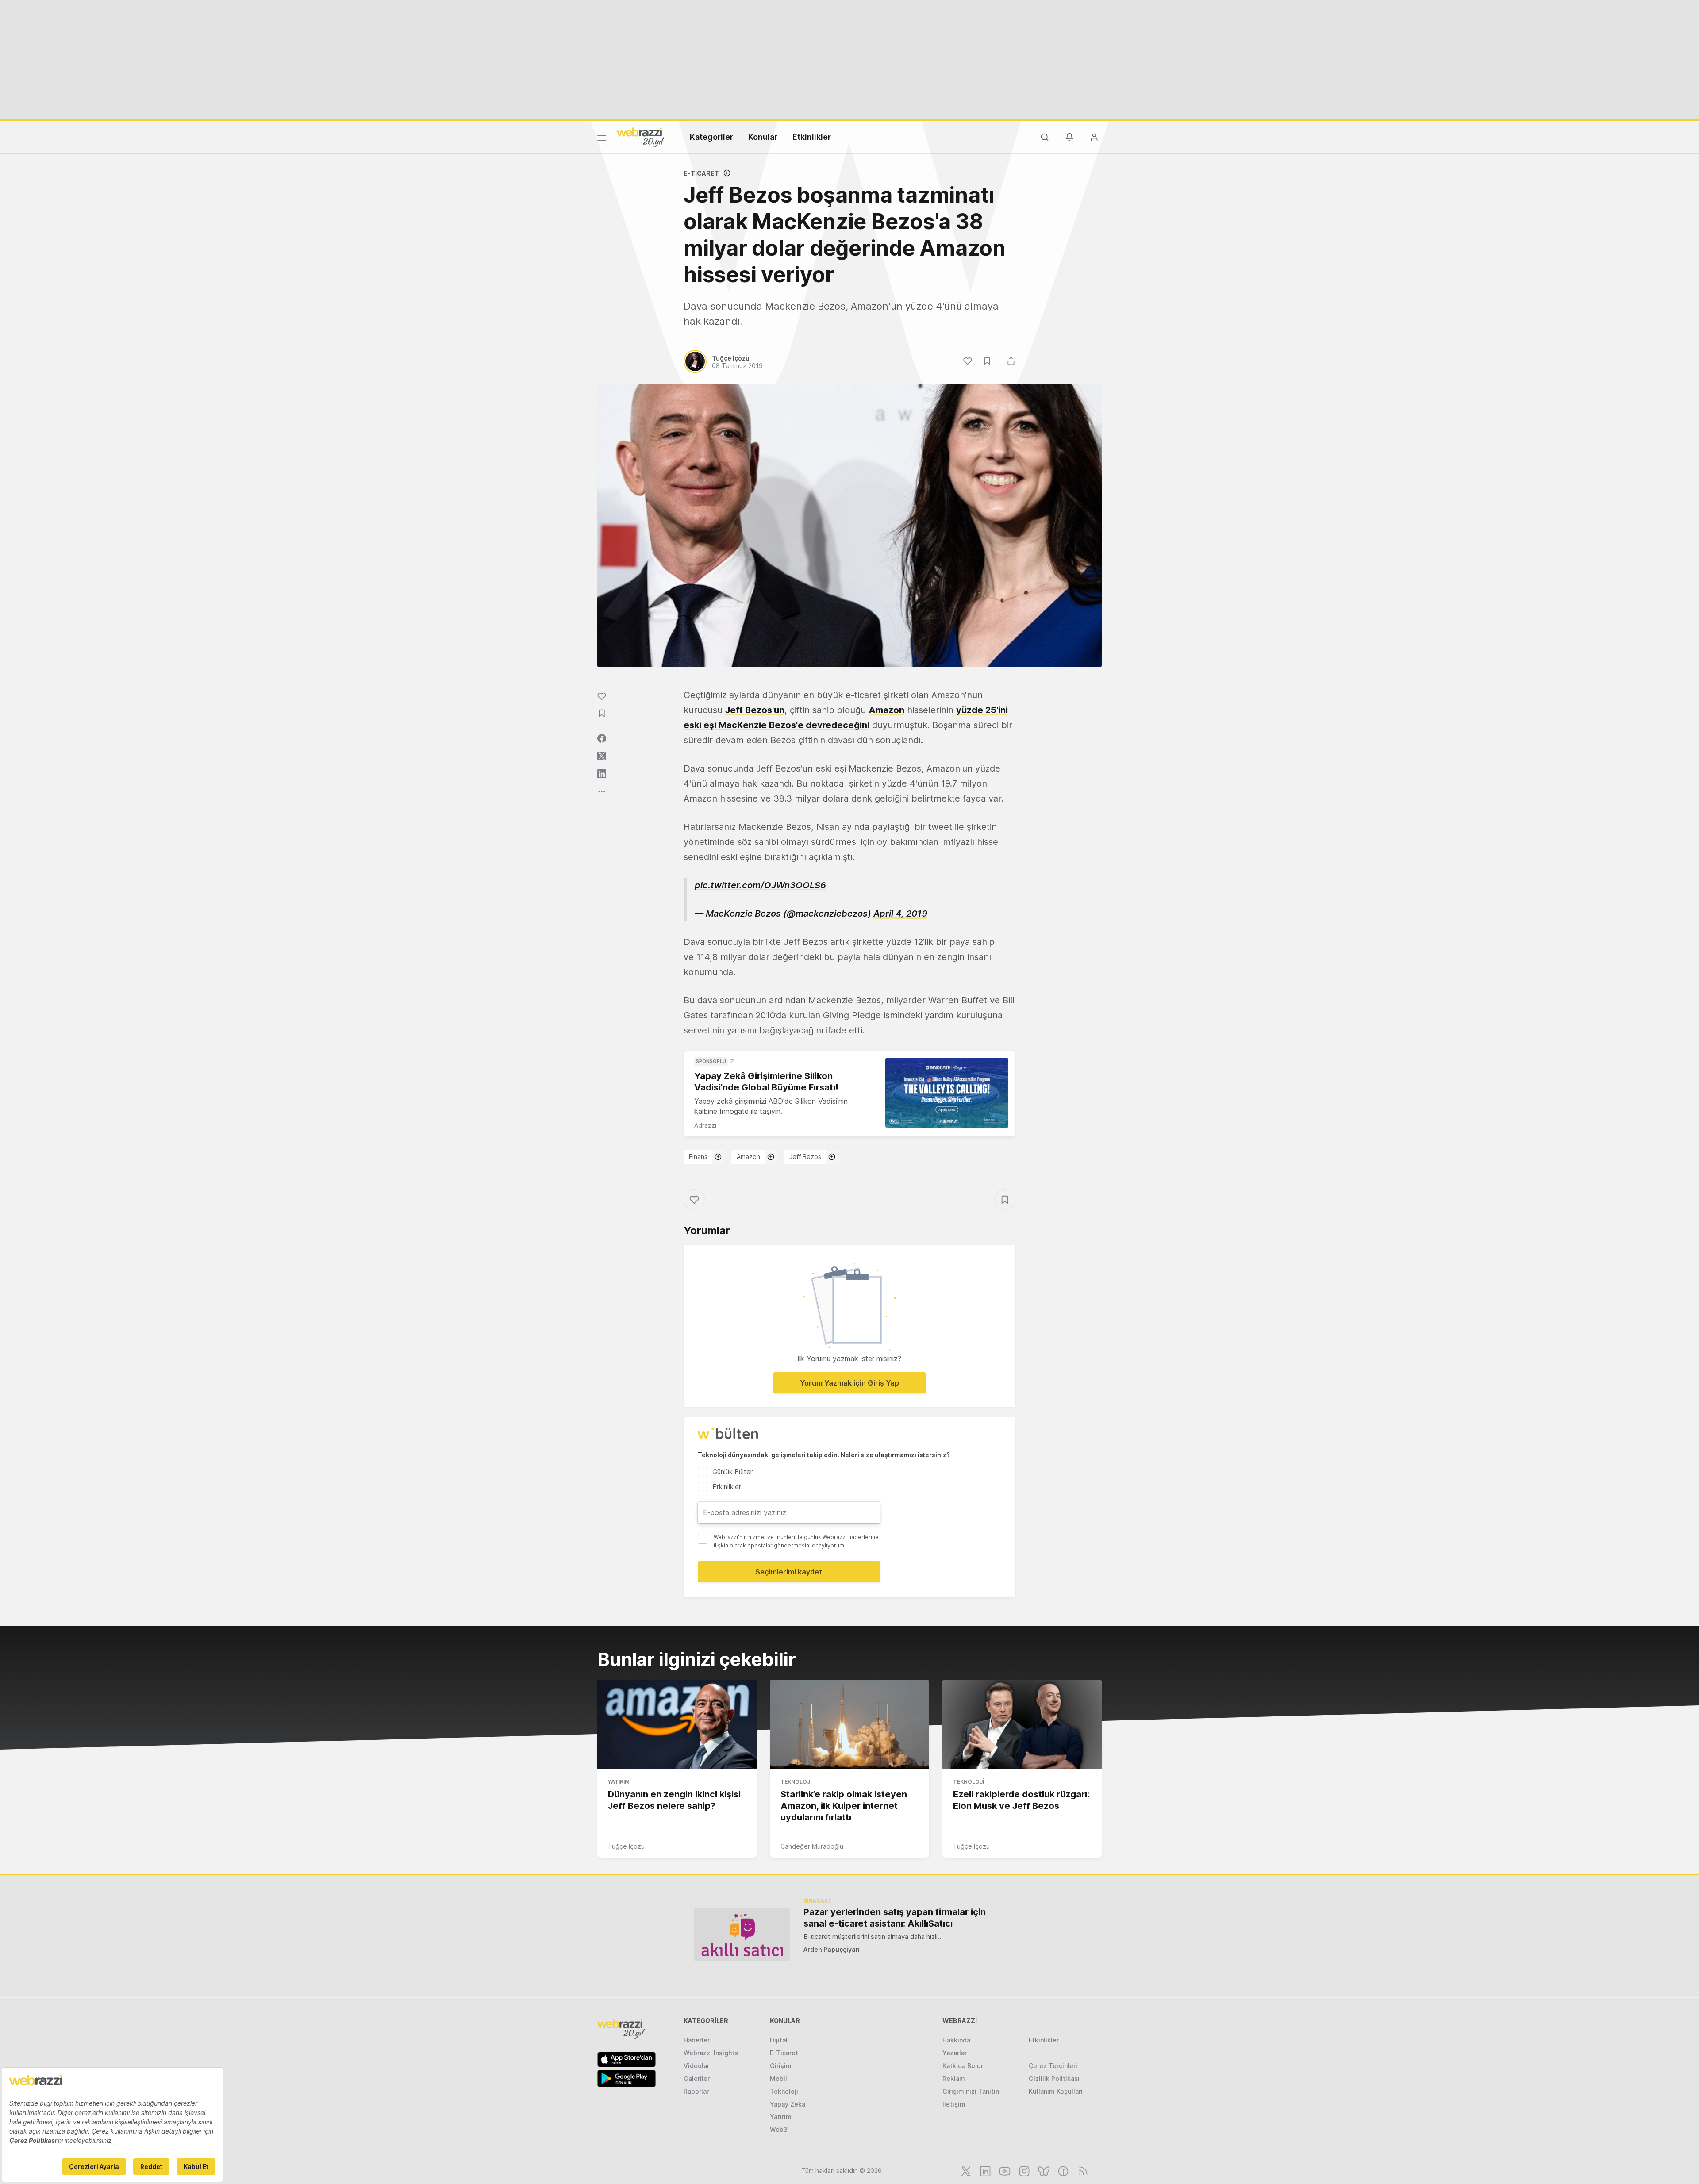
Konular (763, 137)
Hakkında (956, 2040)
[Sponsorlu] (947, 1093)
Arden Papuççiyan (832, 1949)
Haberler (697, 2040)
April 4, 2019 (900, 914)
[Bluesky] (1043, 2170)
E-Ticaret (701, 173)
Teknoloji (796, 1782)
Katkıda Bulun (963, 2066)
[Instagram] (1023, 2170)
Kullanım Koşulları (1056, 2091)
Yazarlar (955, 2053)
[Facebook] (1062, 2170)
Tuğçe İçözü (626, 1846)
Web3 (779, 2129)
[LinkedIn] (984, 2170)
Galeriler (697, 2078)
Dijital (779, 2040)
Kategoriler (711, 137)
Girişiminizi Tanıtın (971, 2091)
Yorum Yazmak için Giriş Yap (849, 1383)
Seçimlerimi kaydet (789, 1572)
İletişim (954, 2104)
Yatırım (619, 1782)
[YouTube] (1004, 2170)
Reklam (954, 2078)
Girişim (781, 2066)
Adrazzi (705, 1125)
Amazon (886, 710)
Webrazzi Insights (711, 2053)
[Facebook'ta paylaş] (602, 738)
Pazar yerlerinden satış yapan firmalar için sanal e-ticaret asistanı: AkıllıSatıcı (895, 1918)
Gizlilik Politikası (1054, 2078)
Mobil (778, 2078)
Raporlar (696, 2091)
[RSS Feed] (1082, 2170)
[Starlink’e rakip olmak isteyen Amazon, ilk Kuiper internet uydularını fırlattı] (849, 1725)
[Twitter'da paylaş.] (602, 756)
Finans (698, 1157)
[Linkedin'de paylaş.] (602, 774)
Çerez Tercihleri (1053, 2066)
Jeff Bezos (805, 1157)
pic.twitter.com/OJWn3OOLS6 (760, 885)
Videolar (696, 2066)
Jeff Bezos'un (755, 710)
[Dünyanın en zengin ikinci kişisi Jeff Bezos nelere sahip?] (677, 1725)
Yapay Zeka (788, 2104)
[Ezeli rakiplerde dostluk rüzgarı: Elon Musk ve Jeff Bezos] (1022, 1725)
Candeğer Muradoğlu (812, 1846)
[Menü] (602, 139)
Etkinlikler (812, 137)
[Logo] (641, 137)
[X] (965, 2170)
